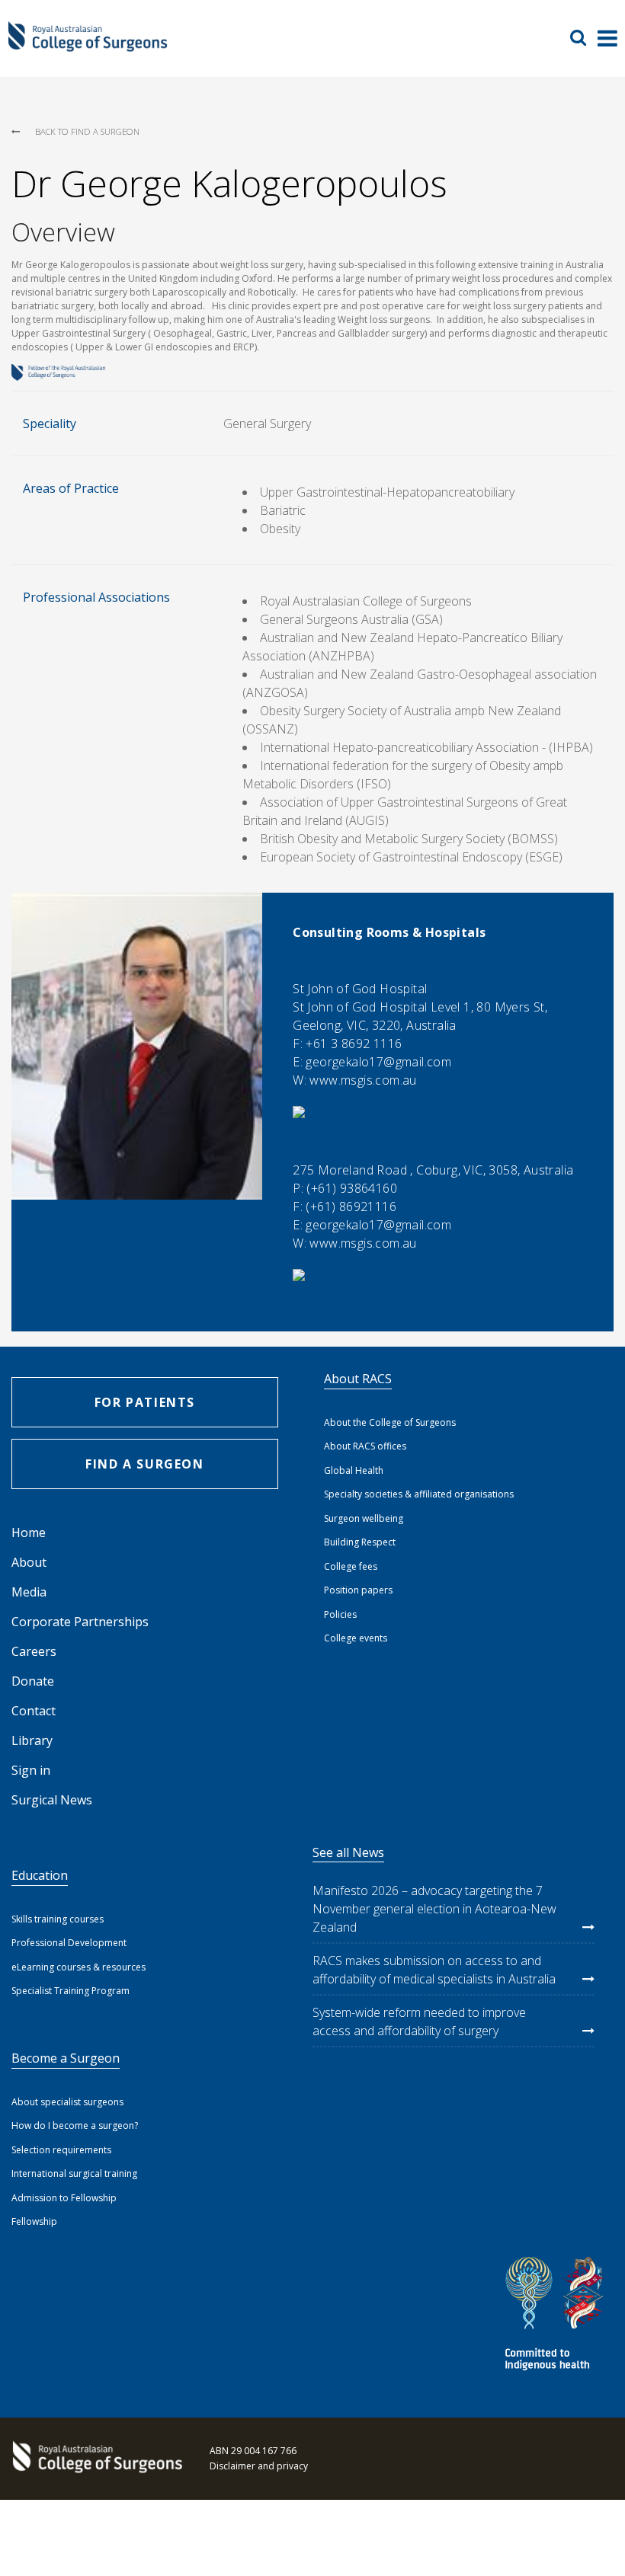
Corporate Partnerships (80, 1622)
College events (356, 1638)
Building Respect (360, 1542)
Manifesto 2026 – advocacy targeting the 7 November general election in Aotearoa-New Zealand (434, 1909)
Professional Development (69, 1943)
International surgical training (74, 2173)
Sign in (31, 1770)
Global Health (354, 1470)
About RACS (358, 1379)
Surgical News (52, 1800)
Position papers (358, 1590)
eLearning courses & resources (79, 1967)
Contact (34, 1711)
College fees (351, 1566)
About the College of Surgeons (390, 1422)
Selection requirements (61, 2150)
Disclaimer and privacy (259, 2466)
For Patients (145, 1402)
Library (32, 1740)
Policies (340, 1614)
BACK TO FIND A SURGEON (87, 131)
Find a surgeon (144, 1464)
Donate (33, 1681)
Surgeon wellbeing (364, 1518)
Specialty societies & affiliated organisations (419, 1494)
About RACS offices (365, 1446)
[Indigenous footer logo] (556, 2316)
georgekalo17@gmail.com (378, 1062)
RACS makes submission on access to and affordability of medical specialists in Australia (434, 1970)
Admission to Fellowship (64, 2198)
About (29, 1562)
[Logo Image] (88, 45)
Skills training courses (58, 1919)
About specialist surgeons (67, 2102)
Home (29, 1532)
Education (40, 1875)
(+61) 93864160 (352, 1188)
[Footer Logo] (95, 2459)
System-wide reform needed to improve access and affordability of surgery (419, 2021)
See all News (348, 1852)
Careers (34, 1651)
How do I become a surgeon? (75, 2125)
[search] (584, 37)
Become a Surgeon (66, 2058)
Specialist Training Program (71, 1991)
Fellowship (34, 2221)
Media (29, 1592)
